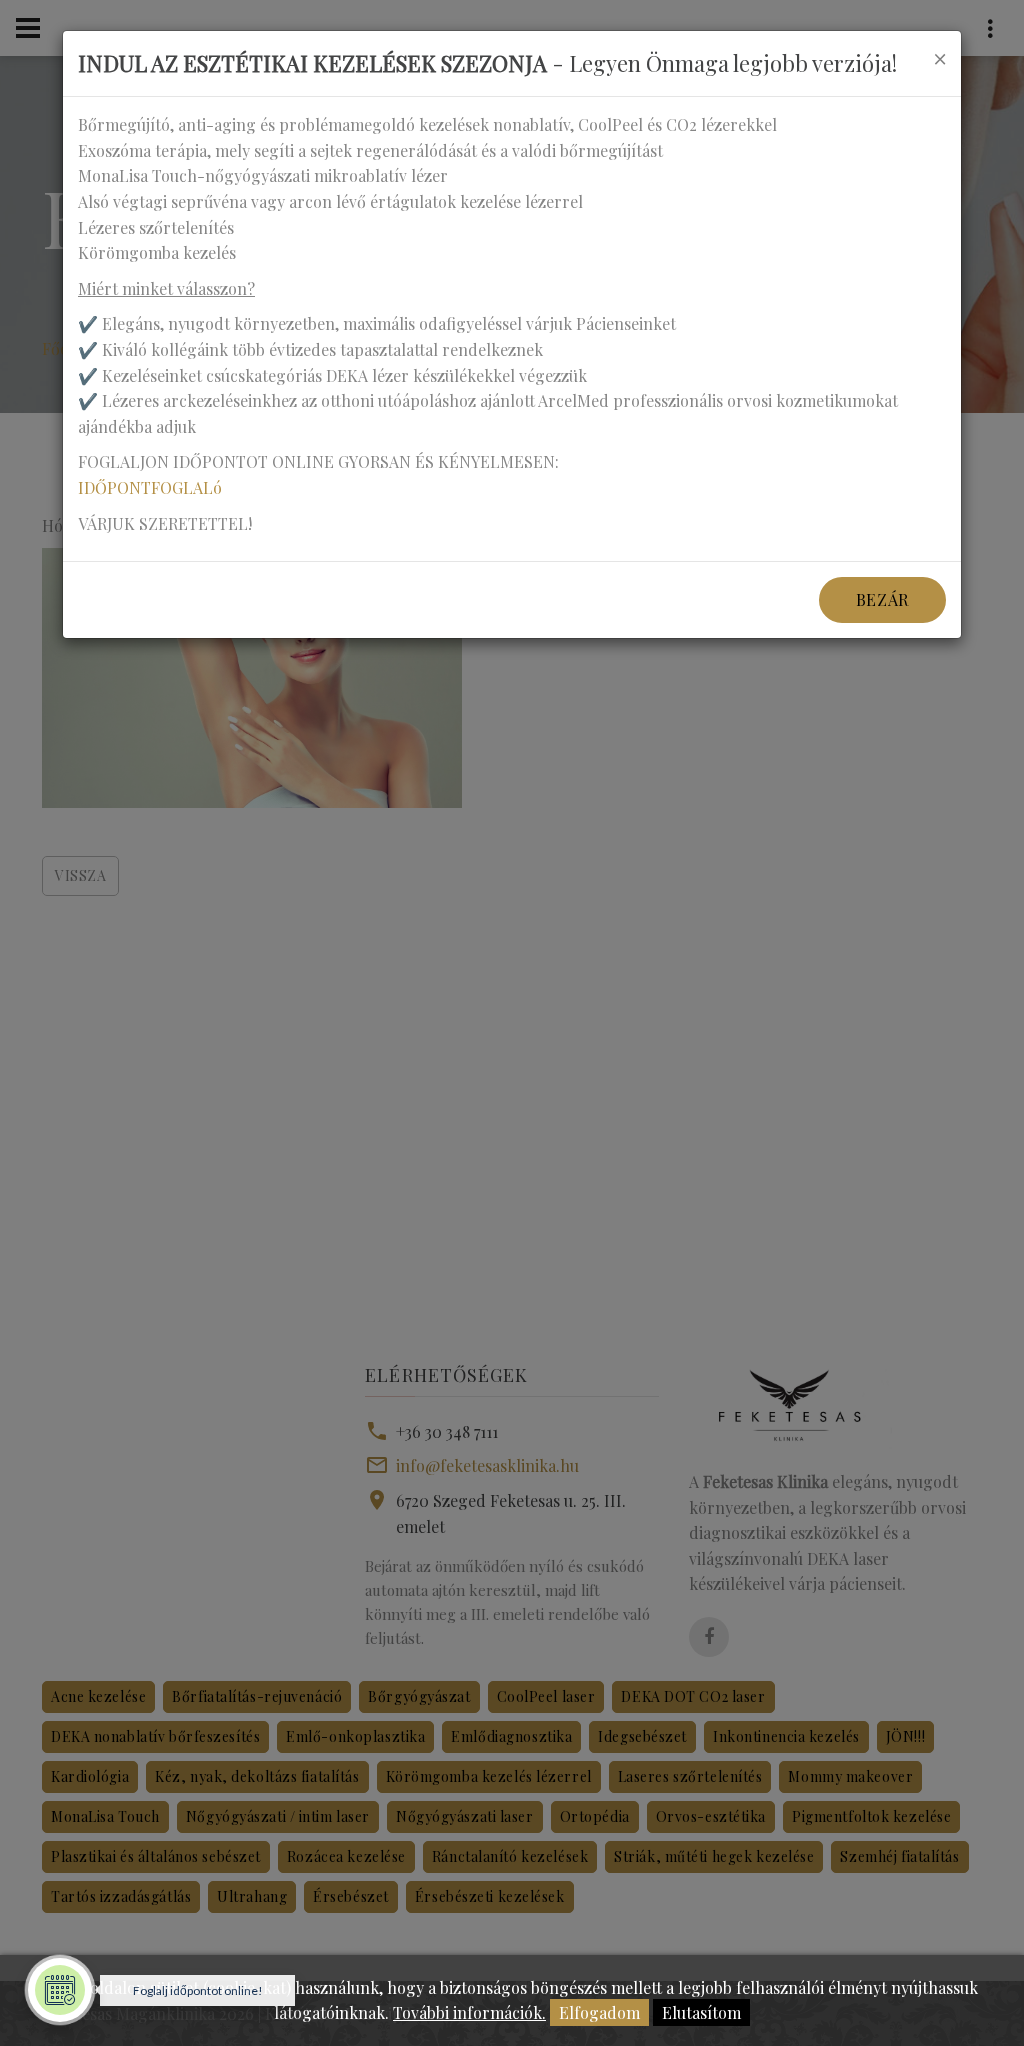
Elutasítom (701, 2012)
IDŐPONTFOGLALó (150, 487)
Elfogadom (599, 2012)
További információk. (469, 2012)
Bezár (882, 599)
